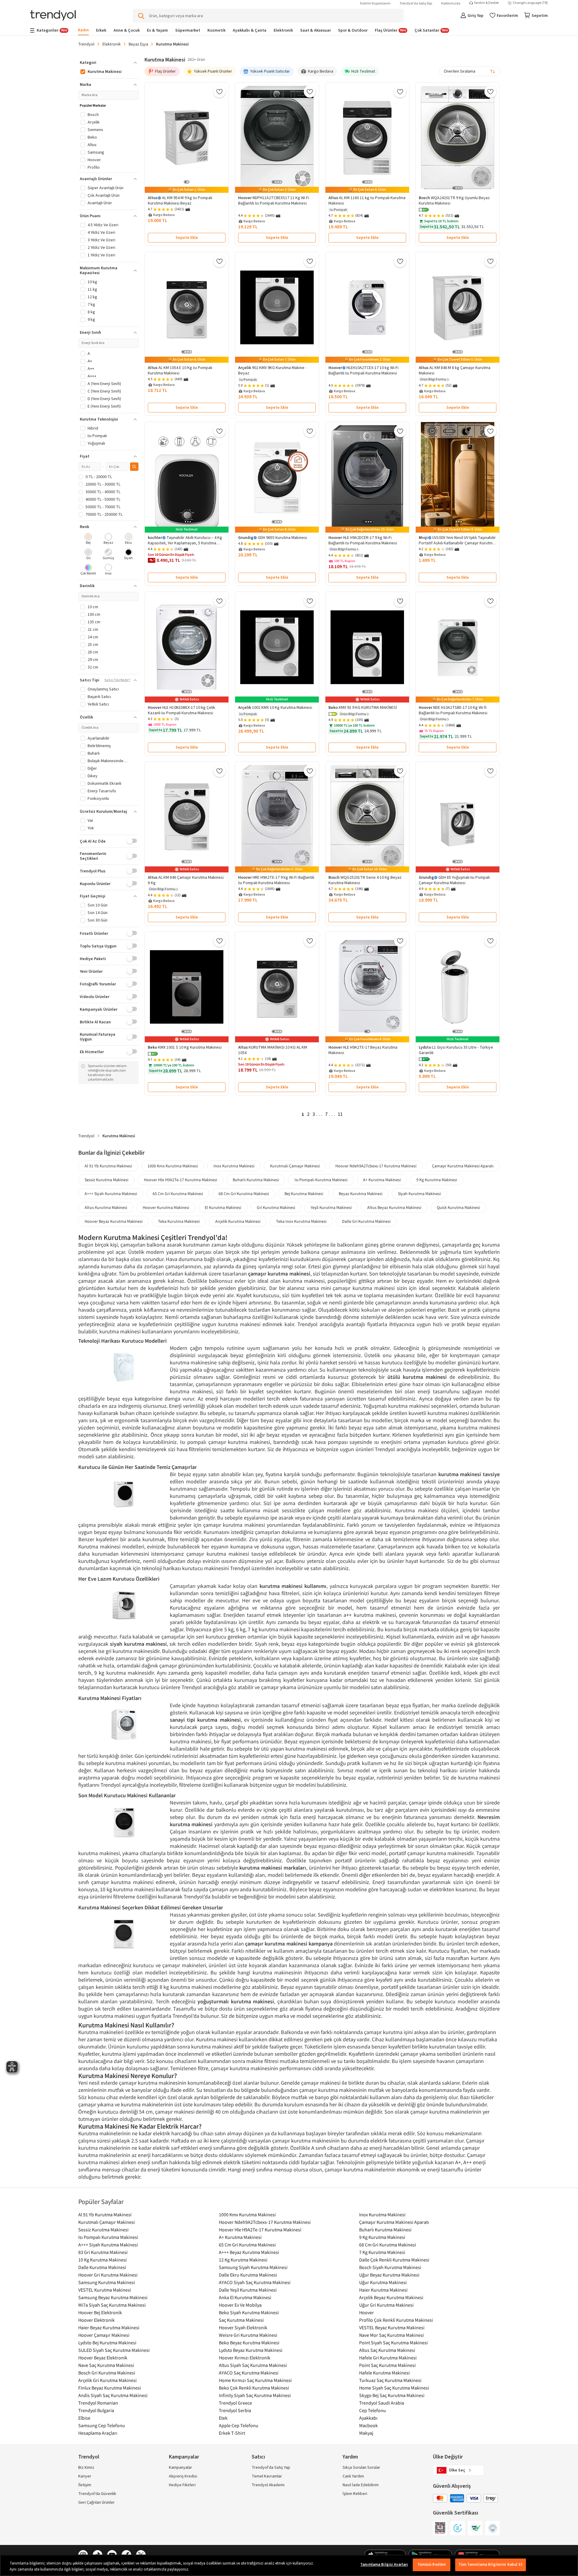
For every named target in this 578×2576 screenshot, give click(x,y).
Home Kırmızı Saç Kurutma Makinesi (255, 2380)
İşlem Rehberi (355, 2494)
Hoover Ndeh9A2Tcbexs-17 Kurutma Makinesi (376, 1166)
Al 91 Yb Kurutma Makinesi (108, 1166)
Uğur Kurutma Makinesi (383, 2282)
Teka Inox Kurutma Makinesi (301, 1221)
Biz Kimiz (86, 2468)
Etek (223, 2418)
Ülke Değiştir (448, 2457)
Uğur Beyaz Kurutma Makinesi (389, 2275)
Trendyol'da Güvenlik (97, 2494)
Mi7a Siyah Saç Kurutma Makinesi (112, 2305)
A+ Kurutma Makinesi (382, 1180)
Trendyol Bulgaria (96, 2410)
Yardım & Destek (486, 3)
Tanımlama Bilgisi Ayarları (384, 2565)
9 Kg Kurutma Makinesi (437, 1180)
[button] (424, 210)
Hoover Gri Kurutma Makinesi (108, 2275)
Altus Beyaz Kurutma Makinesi (394, 1207)
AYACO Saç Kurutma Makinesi (249, 2373)
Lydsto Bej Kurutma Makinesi (107, 2343)
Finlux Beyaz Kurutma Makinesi (110, 2388)
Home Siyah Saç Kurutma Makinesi (394, 2388)
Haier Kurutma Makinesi (383, 2290)
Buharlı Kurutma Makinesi (256, 1180)
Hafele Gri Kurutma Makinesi (388, 2358)
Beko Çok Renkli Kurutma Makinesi (254, 2388)
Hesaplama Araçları (98, 2433)
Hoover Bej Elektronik (100, 2312)
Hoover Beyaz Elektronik (103, 2358)
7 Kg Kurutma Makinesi (382, 2252)
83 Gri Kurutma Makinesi (103, 2252)
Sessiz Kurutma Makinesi (106, 1180)
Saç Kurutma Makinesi (241, 2320)
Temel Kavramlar (267, 2476)
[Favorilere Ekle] (219, 92)
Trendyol (86, 44)
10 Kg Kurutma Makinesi (103, 2260)
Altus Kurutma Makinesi (106, 1207)
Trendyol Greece (235, 2403)
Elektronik (112, 44)
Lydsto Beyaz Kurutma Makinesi (251, 2350)
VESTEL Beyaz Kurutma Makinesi (392, 2327)
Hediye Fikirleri (182, 2485)
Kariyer (85, 2476)
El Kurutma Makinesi (223, 1207)
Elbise (84, 2418)
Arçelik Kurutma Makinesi (238, 1221)
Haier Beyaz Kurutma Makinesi (109, 2327)
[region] (289, 2565)
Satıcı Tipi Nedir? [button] (117, 680)
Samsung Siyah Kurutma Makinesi (253, 2267)
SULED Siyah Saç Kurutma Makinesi (114, 2350)
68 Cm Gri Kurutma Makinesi (244, 1194)
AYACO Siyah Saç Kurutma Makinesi (255, 2282)
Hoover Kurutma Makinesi (166, 1207)
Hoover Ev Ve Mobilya (240, 2305)
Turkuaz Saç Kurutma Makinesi (390, 2380)
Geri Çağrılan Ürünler (96, 2502)
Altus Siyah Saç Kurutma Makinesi (253, 2365)
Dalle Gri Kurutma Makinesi (366, 1221)
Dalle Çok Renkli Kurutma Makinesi (394, 2260)
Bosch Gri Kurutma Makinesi (107, 2373)
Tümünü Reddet (432, 2565)
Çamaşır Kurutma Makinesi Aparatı (463, 1166)
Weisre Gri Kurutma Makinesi (248, 2335)
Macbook (368, 2425)
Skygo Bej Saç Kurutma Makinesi (392, 2395)
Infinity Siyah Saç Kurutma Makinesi (255, 2395)
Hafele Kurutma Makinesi (384, 2373)
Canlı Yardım (353, 2476)
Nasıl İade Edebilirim (361, 2485)
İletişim (85, 2485)
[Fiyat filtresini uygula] (134, 467)
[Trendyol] (53, 16)
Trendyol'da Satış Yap (416, 3)
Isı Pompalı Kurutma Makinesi (321, 1180)
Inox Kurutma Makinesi (234, 1166)
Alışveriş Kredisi (183, 2476)
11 (340, 1114)
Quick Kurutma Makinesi (458, 1207)
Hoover (367, 2312)
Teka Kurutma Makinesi (179, 1221)
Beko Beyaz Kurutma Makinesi (249, 2343)
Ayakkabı (368, 2418)
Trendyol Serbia (235, 2410)
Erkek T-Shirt (232, 2433)
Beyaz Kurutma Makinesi (360, 1194)
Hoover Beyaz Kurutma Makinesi (113, 1221)
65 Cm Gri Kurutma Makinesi (178, 1194)
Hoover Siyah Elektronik (243, 2327)
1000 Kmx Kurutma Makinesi (173, 1166)
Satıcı (258, 2457)
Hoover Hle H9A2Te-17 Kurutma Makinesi (180, 1180)
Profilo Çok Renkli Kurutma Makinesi (396, 2320)
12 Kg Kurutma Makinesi (243, 2260)
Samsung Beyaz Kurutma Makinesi (113, 2297)
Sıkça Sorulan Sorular (361, 2468)
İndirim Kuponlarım (375, 3)
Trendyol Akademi (268, 2485)
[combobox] (470, 71)
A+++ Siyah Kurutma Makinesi (111, 1194)
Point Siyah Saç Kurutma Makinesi (393, 2343)
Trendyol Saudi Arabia (382, 2403)
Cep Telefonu (373, 2410)
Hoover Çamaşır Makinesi (104, 2335)
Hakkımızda (451, 3)
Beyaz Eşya (138, 44)
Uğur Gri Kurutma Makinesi (386, 2305)
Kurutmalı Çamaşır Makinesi (295, 1166)
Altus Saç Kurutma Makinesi (387, 2350)
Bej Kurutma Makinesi (304, 1194)
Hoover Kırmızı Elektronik (245, 2358)
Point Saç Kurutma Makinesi (387, 2365)
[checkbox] (88, 539)
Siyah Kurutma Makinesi (419, 1194)
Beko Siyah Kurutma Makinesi (249, 2312)
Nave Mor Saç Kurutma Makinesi (392, 2335)
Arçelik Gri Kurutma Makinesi (107, 2380)
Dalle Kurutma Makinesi (102, 2267)
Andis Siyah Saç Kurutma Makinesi (113, 2395)
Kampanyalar (180, 2468)
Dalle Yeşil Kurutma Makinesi (248, 2290)
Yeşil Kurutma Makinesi (331, 1207)
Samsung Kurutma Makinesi (107, 2282)
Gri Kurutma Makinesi (276, 1207)
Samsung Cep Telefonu (102, 2425)
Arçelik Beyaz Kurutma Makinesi (391, 2297)
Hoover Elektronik (96, 2320)
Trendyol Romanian (98, 2403)
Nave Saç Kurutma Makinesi (106, 2365)
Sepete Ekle (187, 238)
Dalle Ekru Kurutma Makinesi (248, 2275)
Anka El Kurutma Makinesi (245, 2297)
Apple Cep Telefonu (239, 2425)
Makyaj (366, 2433)
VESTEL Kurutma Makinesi (105, 2290)
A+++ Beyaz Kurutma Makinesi (249, 2252)
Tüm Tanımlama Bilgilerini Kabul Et (490, 2565)
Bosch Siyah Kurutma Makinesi (390, 2267)
